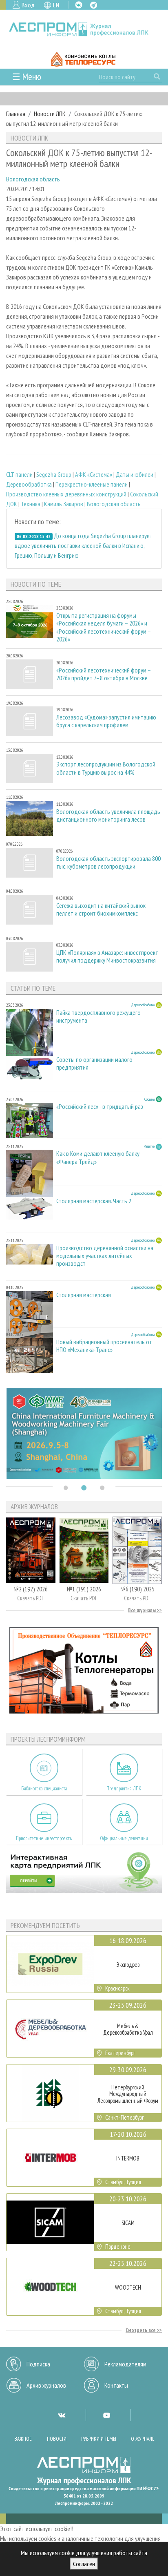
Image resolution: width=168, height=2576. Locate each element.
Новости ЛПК (50, 114)
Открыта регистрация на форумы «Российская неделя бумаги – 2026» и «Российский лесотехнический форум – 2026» (104, 627)
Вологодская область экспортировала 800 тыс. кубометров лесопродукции (108, 862)
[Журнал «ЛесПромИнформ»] (84, 29)
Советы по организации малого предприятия (94, 1063)
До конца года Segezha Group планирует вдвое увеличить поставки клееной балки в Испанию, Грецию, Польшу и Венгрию (84, 545)
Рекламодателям (125, 2364)
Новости (57, 2439)
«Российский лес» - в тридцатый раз (100, 1107)
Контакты (116, 2385)
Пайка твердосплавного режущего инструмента (98, 1017)
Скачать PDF (31, 1598)
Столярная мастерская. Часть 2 (94, 1201)
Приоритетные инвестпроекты (44, 1838)
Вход (28, 5)
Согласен (84, 2564)
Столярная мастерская (84, 1295)
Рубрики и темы (99, 2439)
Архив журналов (46, 2385)
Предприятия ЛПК (124, 1788)
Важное (23, 2439)
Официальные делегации (124, 1838)
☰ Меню (27, 77)
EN (56, 5)
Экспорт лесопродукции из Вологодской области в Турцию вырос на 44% (106, 768)
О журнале (143, 2439)
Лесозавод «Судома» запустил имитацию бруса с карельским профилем (106, 721)
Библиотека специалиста (44, 1788)
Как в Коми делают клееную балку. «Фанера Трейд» (98, 1157)
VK (79, 5)
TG (94, 5)
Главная (16, 114)
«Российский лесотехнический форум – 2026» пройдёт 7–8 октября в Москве (104, 674)
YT (106, 2415)
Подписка (38, 2364)
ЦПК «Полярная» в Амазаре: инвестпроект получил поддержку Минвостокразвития (107, 956)
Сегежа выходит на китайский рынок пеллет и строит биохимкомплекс (101, 909)
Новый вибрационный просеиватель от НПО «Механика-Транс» (104, 1346)
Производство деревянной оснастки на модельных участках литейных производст (105, 1256)
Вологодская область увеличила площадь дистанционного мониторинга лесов (108, 815)
